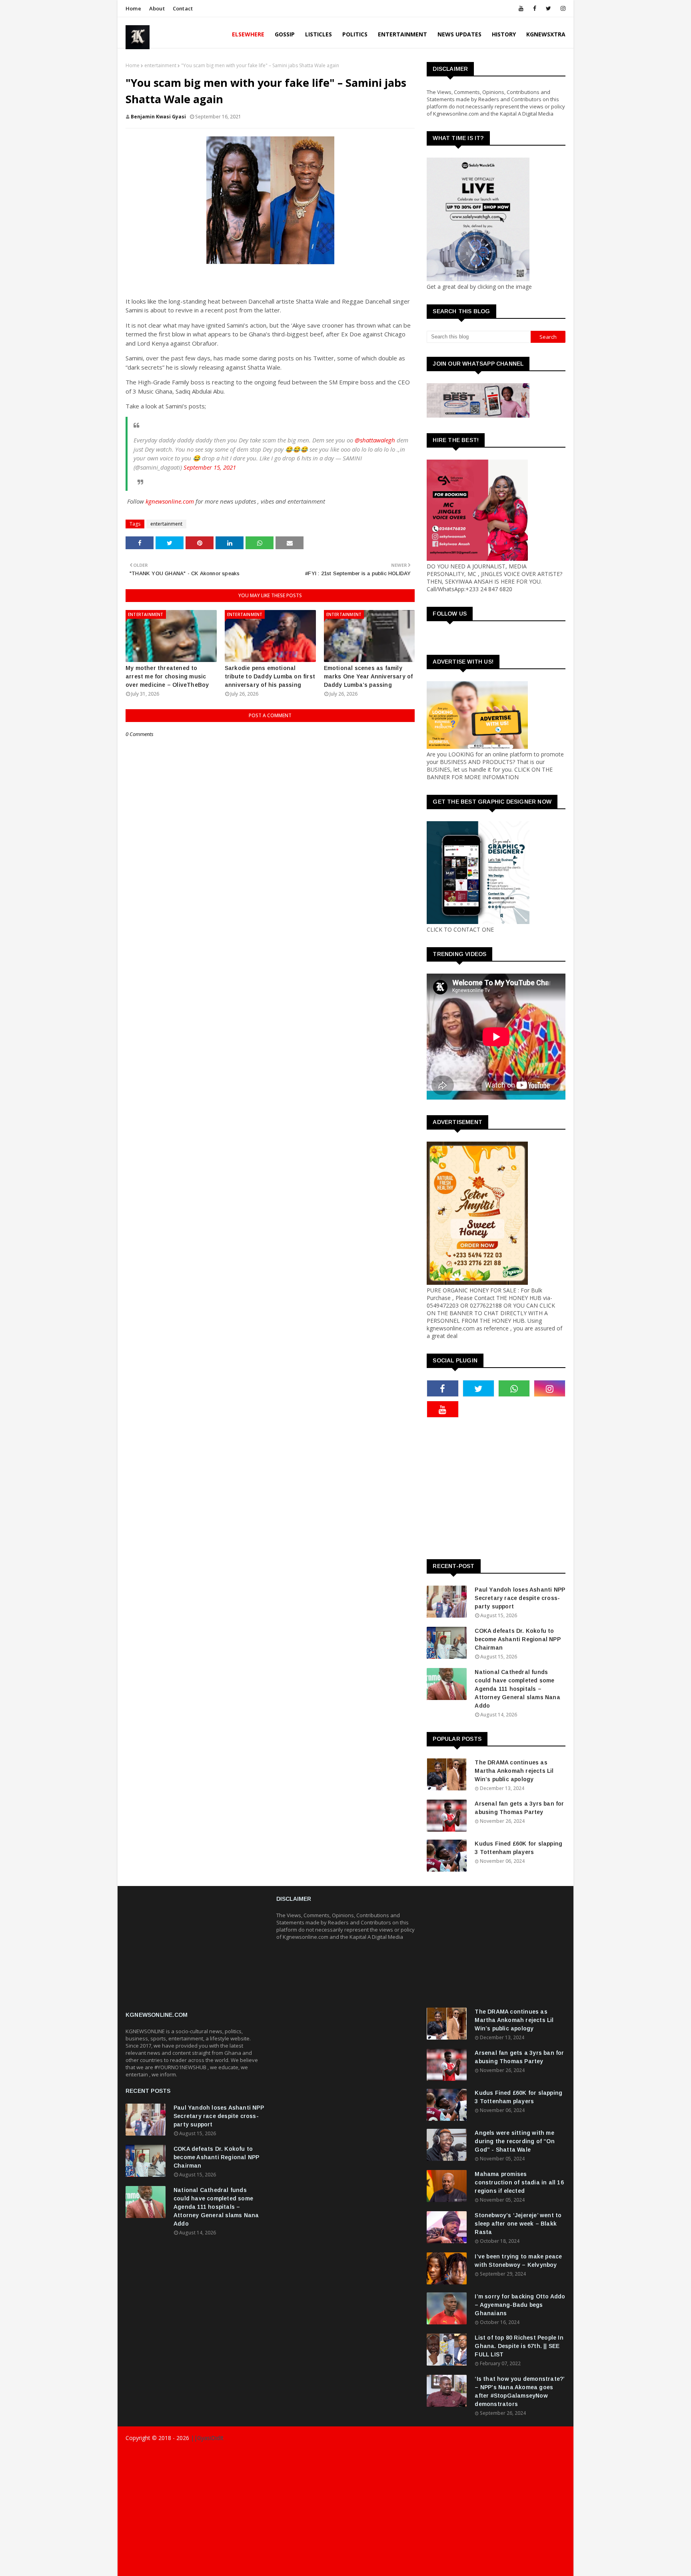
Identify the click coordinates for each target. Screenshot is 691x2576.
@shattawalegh (375, 440)
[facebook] (535, 8)
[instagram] (562, 8)
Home (133, 8)
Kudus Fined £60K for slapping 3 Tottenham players (518, 1848)
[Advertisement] (559, 1488)
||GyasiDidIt (206, 2438)
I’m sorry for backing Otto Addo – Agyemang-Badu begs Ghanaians (520, 2305)
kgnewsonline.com (170, 501)
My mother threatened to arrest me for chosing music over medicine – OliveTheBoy (167, 676)
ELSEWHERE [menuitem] (248, 34)
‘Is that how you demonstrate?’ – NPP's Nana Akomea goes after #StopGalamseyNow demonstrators (519, 2391)
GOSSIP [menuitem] (285, 34)
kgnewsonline (249, 2454)
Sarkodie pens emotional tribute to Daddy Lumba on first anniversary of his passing (270, 676)
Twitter (526, 2567)
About (157, 8)
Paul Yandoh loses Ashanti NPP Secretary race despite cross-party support (520, 1598)
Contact (183, 8)
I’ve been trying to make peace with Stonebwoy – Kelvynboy (518, 2261)
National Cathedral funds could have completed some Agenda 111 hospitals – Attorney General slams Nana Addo (517, 1689)
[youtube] (521, 8)
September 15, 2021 (210, 467)
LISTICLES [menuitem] (319, 34)
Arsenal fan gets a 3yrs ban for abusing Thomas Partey (519, 1808)
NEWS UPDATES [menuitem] (459, 34)
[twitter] (548, 8)
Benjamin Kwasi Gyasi (158, 117)
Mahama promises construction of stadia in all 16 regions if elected (519, 2182)
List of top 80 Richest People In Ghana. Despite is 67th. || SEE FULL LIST (519, 2346)
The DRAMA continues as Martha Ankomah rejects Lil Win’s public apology (514, 1771)
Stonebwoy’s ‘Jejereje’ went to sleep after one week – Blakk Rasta (518, 2224)
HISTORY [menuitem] (504, 34)
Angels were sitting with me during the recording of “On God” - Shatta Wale (514, 2141)
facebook (435, 2567)
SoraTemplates (173, 2454)
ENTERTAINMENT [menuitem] (402, 34)
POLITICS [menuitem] (355, 34)
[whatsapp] (514, 1388)
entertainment (160, 65)
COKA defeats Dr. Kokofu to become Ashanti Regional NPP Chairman (517, 1639)
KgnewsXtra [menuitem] (546, 34)
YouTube (555, 2567)
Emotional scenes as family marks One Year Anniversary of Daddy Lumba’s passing (368, 676)
